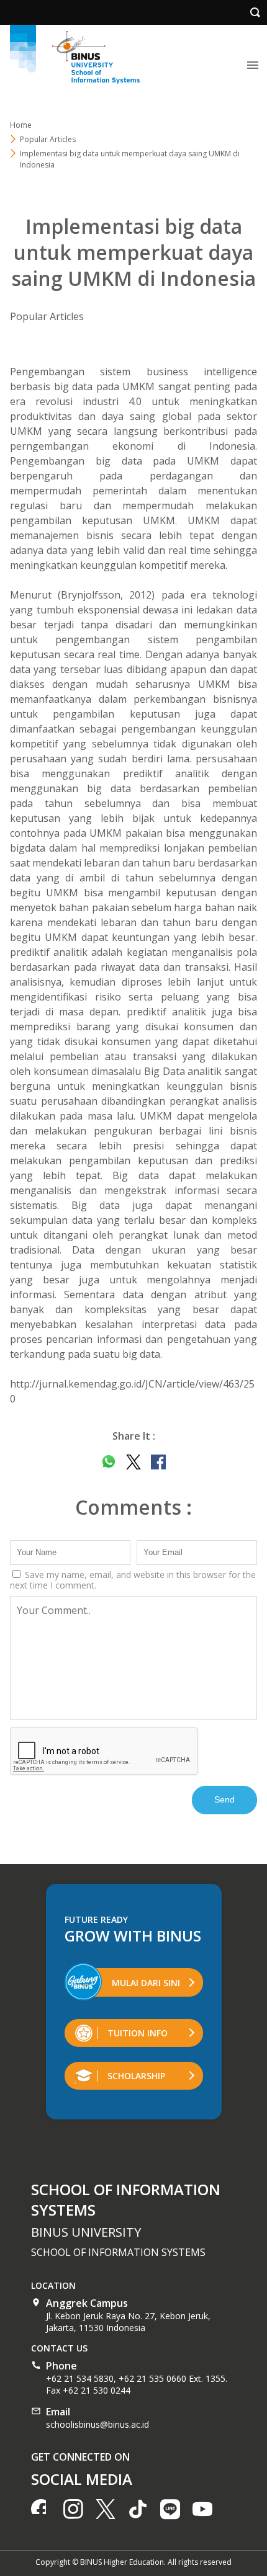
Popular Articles (47, 316)
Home (21, 125)
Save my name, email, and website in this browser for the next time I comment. (133, 1580)
